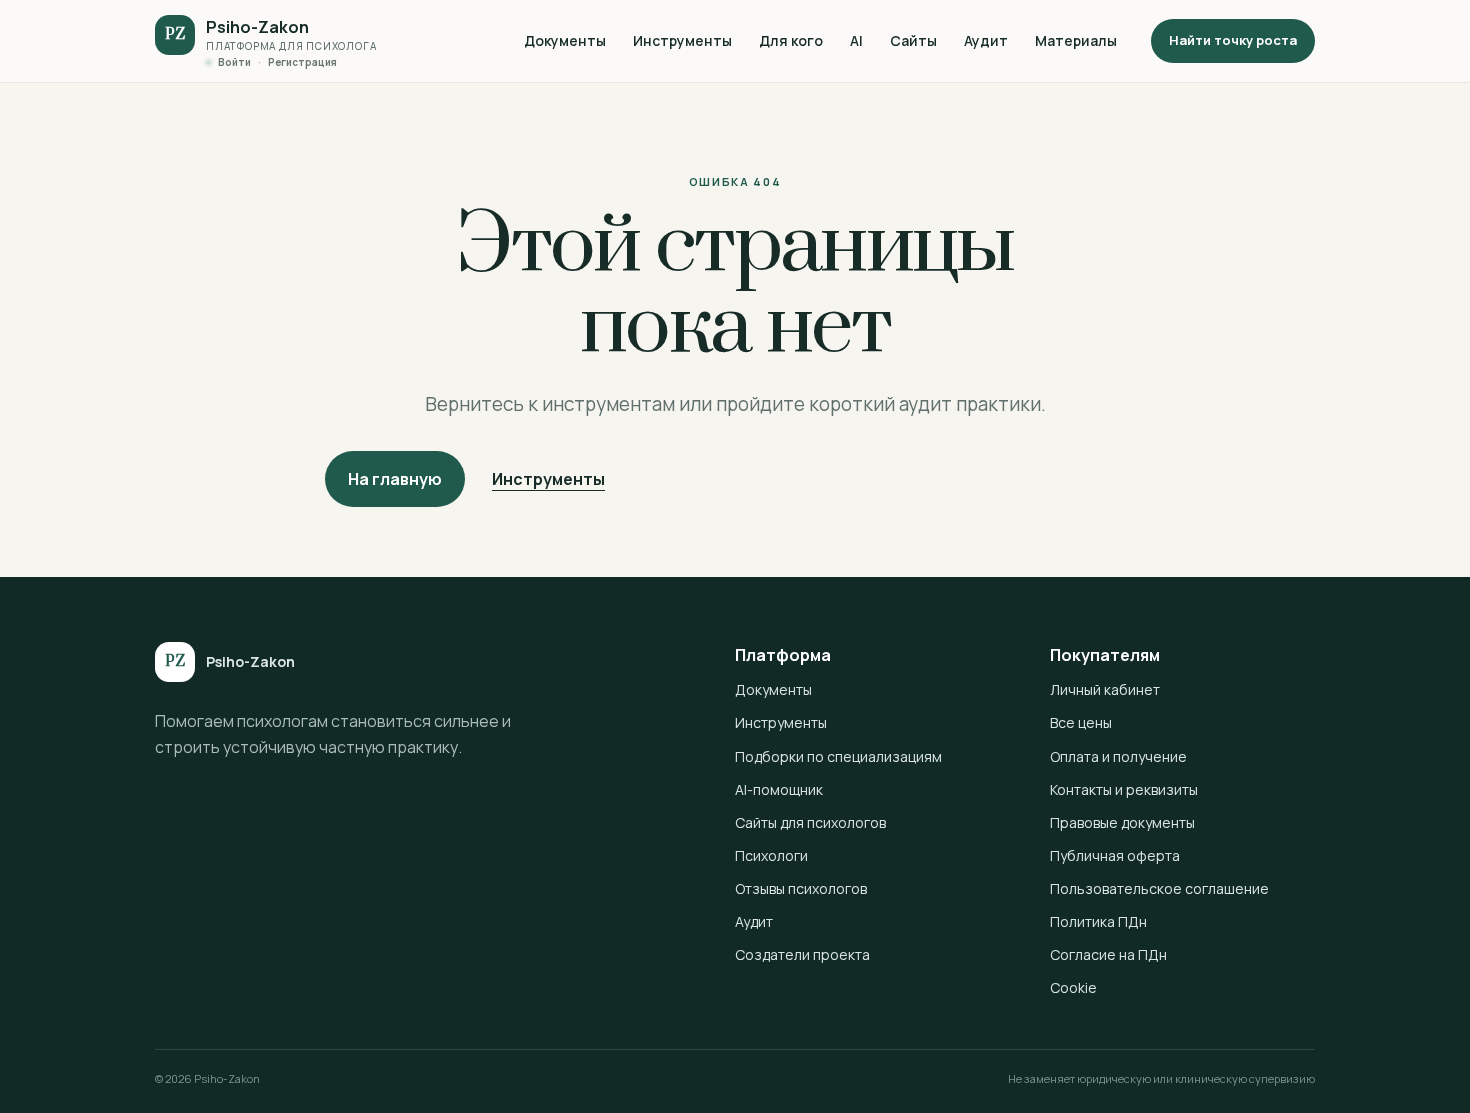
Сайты (913, 40)
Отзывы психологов (801, 888)
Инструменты (682, 40)
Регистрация (302, 62)
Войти (234, 62)
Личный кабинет (1105, 689)
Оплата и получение (1118, 756)
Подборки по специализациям (838, 756)
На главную (395, 479)
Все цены (1081, 722)
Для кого (791, 40)
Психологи (771, 855)
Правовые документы (1122, 822)
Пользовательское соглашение (1159, 888)
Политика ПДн (1098, 921)
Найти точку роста (1233, 40)
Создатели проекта (802, 954)
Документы (565, 40)
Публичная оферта (1115, 855)
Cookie (1073, 987)
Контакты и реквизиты (1124, 789)
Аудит (986, 40)
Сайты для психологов (810, 822)
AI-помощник (779, 789)
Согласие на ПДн (1108, 954)
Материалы (1076, 40)
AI (856, 40)
